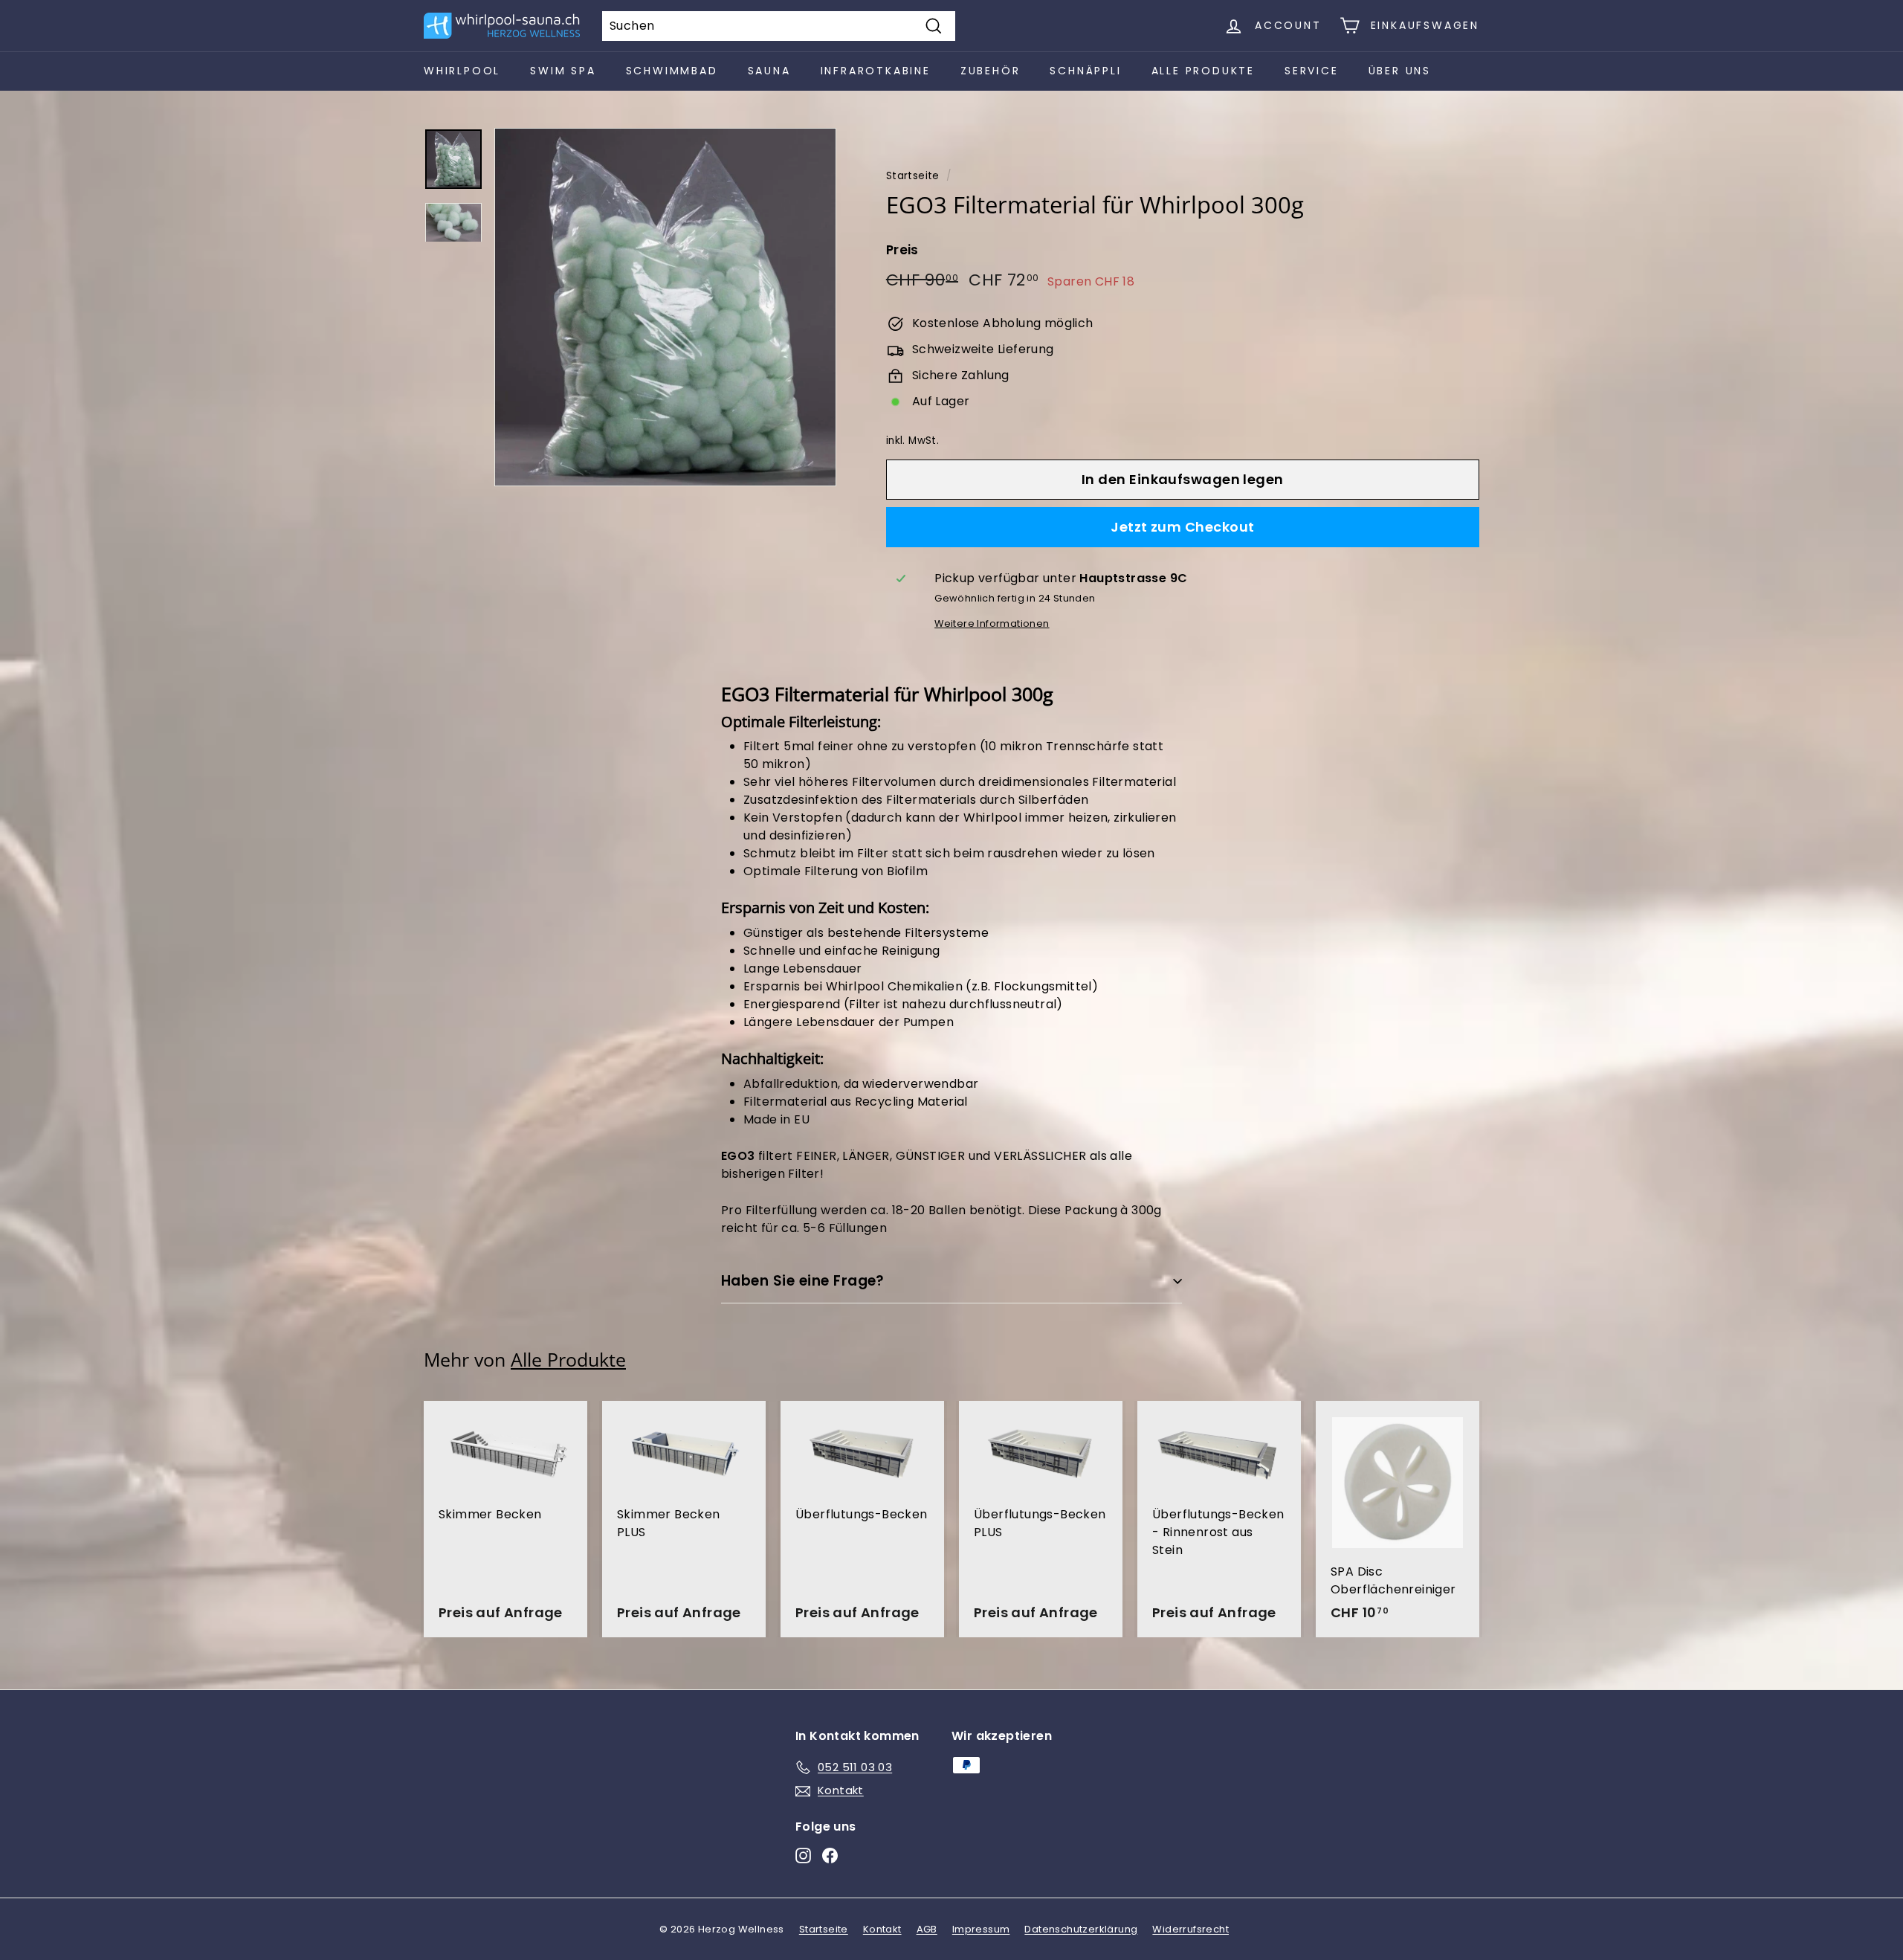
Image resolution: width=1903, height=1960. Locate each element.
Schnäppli (1085, 71)
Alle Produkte (1203, 71)
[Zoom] (665, 307)
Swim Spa (563, 71)
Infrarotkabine (876, 71)
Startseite (913, 176)
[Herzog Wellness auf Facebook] (830, 1856)
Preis (902, 250)
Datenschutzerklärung (1081, 1929)
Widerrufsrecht (1190, 1929)
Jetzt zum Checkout (1182, 527)
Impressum (981, 1929)
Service (1312, 71)
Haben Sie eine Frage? (803, 1281)
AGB (927, 1929)
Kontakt (882, 1929)
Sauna (769, 71)
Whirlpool (462, 71)
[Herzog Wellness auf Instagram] (803, 1856)
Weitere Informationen (992, 623)
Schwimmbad (672, 71)
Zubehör (991, 71)
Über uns (1400, 71)
